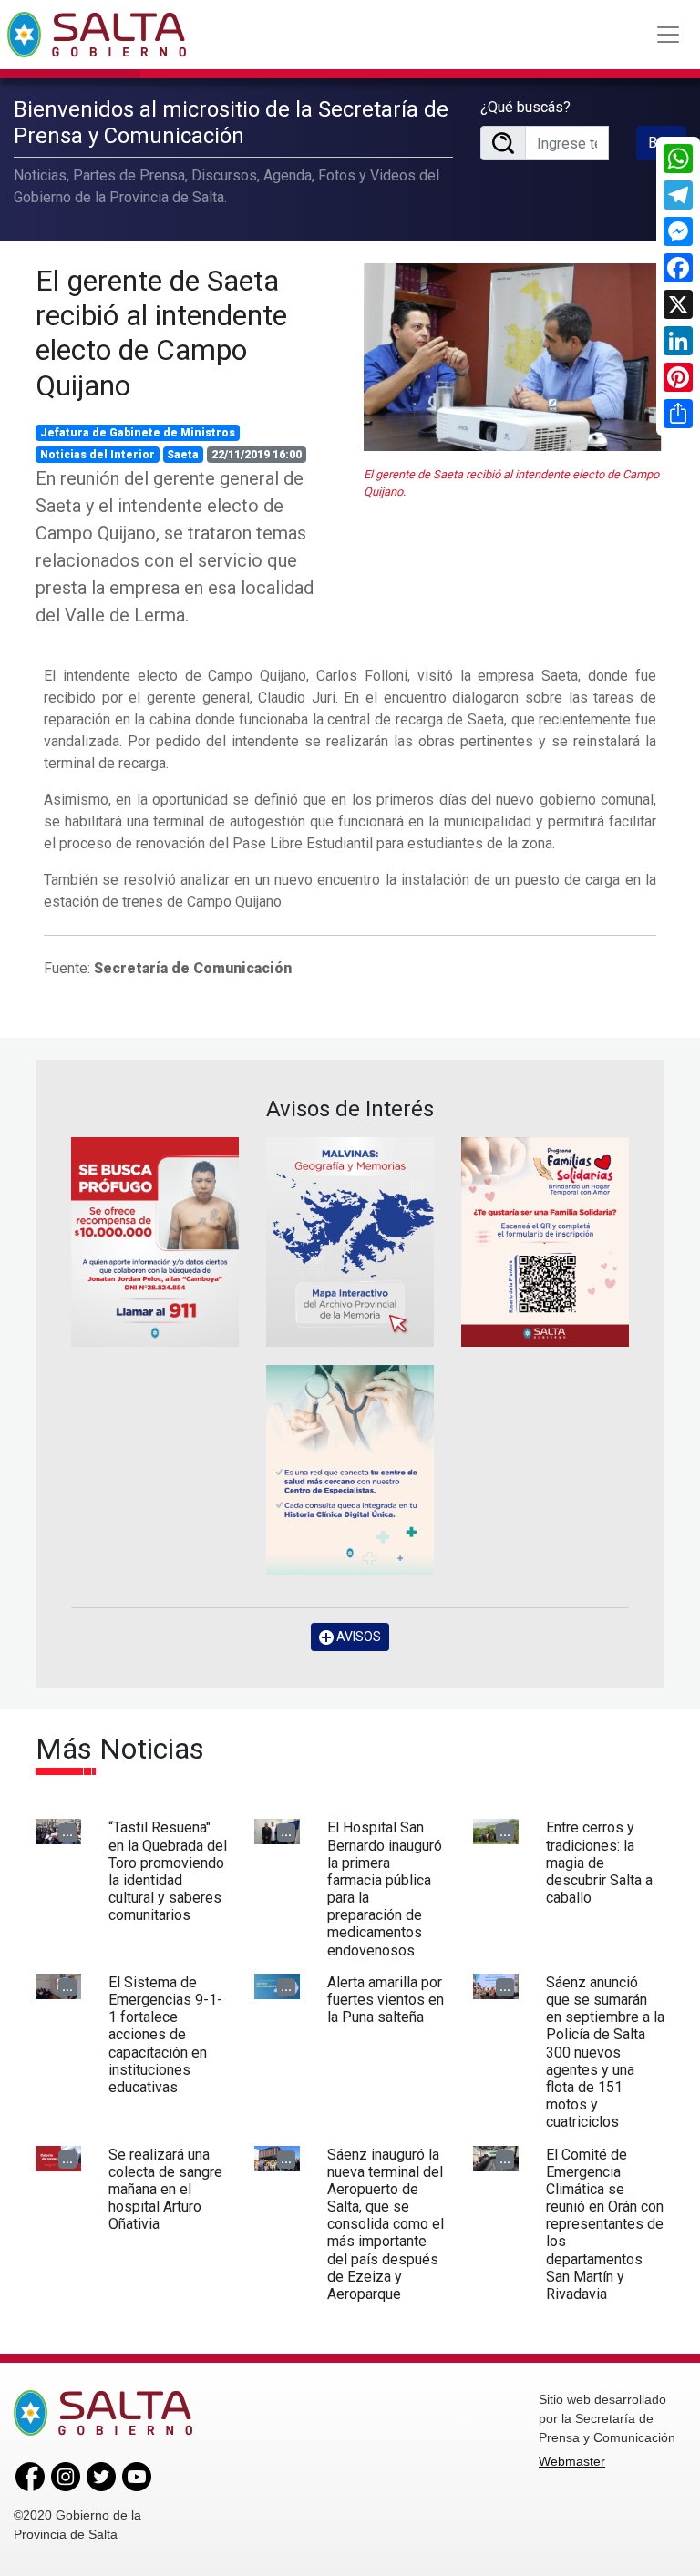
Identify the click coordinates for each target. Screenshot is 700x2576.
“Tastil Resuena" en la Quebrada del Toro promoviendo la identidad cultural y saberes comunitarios (168, 1871)
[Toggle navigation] (668, 35)
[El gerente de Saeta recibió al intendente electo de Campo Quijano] (514, 357)
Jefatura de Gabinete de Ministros (138, 433)
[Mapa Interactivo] (350, 1242)
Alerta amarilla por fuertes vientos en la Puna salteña (386, 2000)
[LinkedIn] (678, 341)
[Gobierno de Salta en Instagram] (66, 2476)
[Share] (678, 414)
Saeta (183, 455)
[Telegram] (678, 195)
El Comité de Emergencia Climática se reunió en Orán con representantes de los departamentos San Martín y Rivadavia (605, 2225)
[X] (678, 304)
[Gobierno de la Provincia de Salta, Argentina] (97, 35)
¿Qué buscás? (525, 107)
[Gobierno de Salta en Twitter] (101, 2476)
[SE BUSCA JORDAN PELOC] (155, 1242)
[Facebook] (678, 268)
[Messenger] (678, 231)
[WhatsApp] (678, 159)
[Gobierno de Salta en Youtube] (137, 2476)
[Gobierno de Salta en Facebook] (30, 2476)
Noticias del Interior (98, 455)
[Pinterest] (678, 377)
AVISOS (357, 1637)
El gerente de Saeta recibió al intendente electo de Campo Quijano (161, 333)
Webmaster (572, 2461)
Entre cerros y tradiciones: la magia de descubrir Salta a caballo (599, 1863)
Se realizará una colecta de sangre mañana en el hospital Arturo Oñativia (165, 2190)
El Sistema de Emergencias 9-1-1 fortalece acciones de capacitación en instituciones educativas (165, 2035)
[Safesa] (350, 1470)
